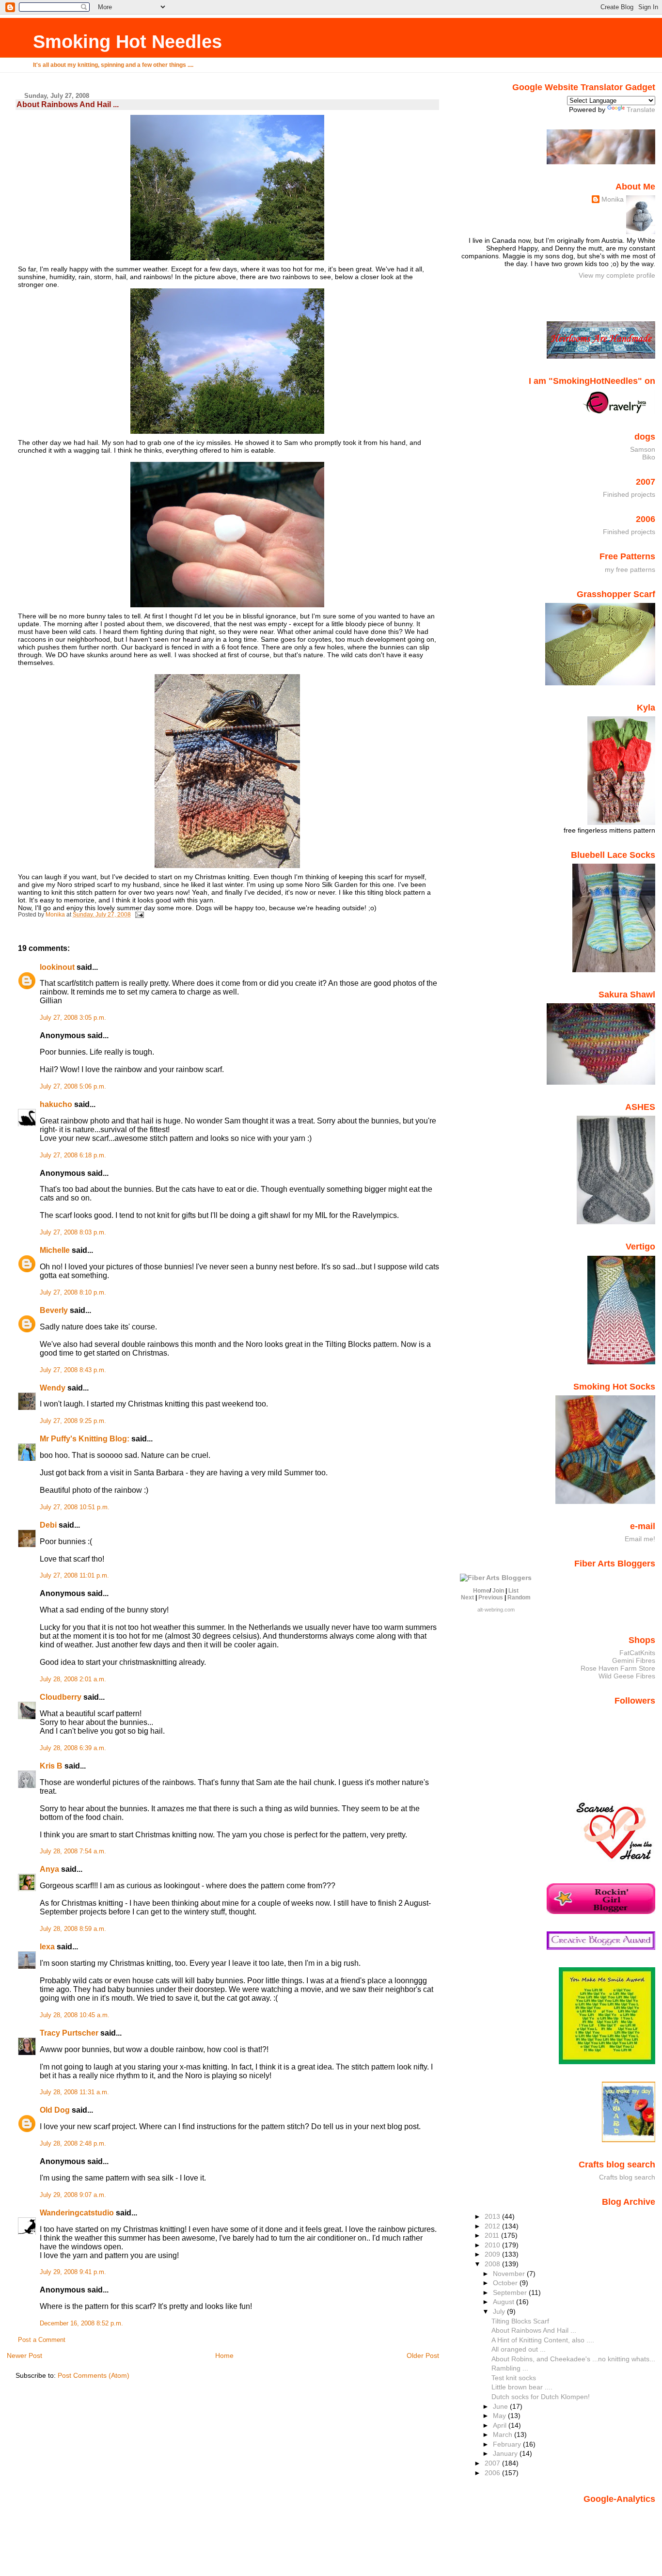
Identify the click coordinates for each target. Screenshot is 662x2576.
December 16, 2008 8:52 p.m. (81, 2323)
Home (224, 2355)
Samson (643, 449)
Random (519, 1597)
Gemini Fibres (634, 1660)
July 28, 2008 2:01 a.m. (73, 1679)
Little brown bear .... (522, 2387)
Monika (613, 199)
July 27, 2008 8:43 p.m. (73, 1370)
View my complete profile (617, 275)
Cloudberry (61, 1697)
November (510, 2274)
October (506, 2283)
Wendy (53, 1388)
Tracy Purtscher (69, 2033)
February (508, 2444)
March (504, 2434)
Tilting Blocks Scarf (520, 2321)
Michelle (55, 1250)
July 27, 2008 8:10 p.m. (73, 1293)
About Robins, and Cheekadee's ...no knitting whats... (573, 2359)
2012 (493, 2226)
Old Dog (55, 2110)
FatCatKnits (637, 1653)
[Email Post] (139, 915)
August (504, 2302)
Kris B (51, 1766)
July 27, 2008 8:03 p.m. (73, 1233)
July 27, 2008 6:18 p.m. (73, 1155)
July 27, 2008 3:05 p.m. (73, 1018)
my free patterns (630, 569)
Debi (48, 1525)
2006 (493, 2473)
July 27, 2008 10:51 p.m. (75, 1507)
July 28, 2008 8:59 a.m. (73, 1929)
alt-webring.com (496, 1610)
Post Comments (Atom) (94, 2375)
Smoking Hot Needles (127, 41)
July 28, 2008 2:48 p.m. (73, 2144)
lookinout (57, 967)
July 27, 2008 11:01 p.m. (74, 1576)
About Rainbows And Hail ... (534, 2330)
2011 (493, 2235)
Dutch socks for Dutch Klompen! (541, 2397)
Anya (49, 1869)
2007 (493, 2463)
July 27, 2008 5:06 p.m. (73, 1087)
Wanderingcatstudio (77, 2213)
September (511, 2292)
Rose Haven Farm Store (618, 1668)
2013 (493, 2216)
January (506, 2453)
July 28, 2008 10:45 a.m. (75, 2015)
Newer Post (24, 2355)
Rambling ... (510, 2368)
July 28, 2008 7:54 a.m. (73, 1851)
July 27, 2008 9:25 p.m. (73, 1421)
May (500, 2416)
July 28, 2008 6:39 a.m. (73, 1748)
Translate (641, 110)
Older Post (423, 2355)
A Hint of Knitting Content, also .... (543, 2340)
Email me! (640, 1539)
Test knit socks (514, 2378)
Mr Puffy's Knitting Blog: (85, 1439)
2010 (493, 2245)
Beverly (54, 1310)
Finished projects (629, 494)
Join (498, 1591)
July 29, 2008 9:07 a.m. (73, 2195)
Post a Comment (42, 2340)
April (501, 2425)
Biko (649, 457)
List (513, 1591)
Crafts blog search (627, 2177)
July (500, 2311)
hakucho (56, 1104)
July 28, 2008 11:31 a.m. (74, 2092)
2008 (493, 2264)
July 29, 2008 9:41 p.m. (73, 2272)
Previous (491, 1597)
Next (467, 1597)
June (501, 2406)
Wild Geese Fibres (627, 1676)
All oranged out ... (519, 2349)
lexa (47, 1947)
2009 (493, 2254)
